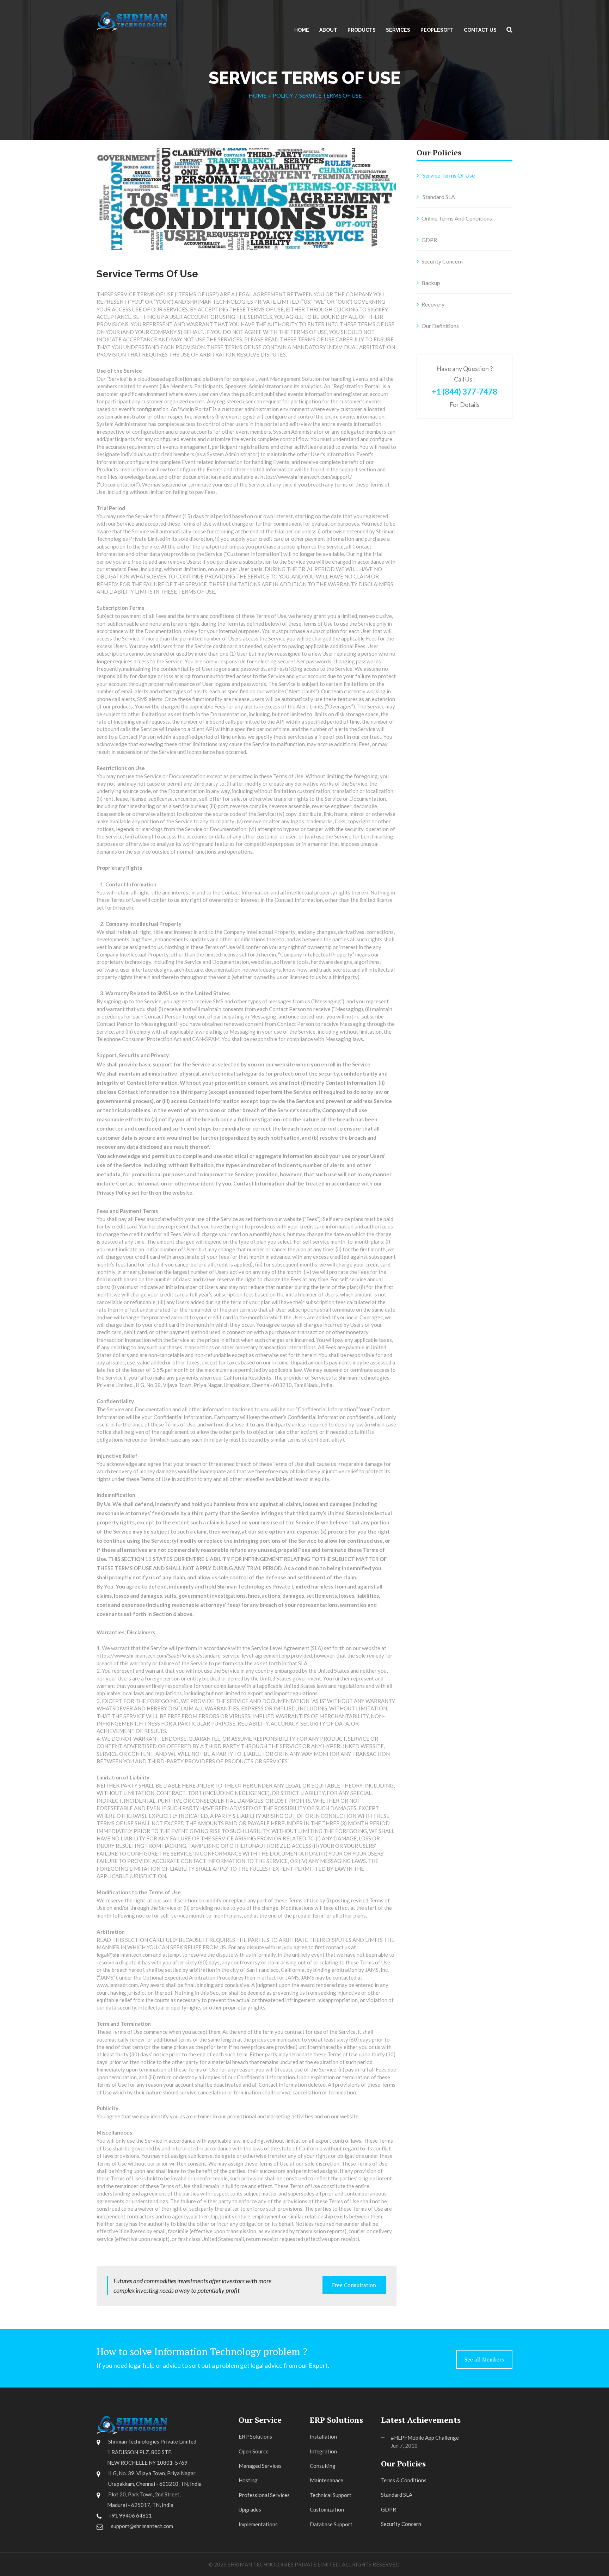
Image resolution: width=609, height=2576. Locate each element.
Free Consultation (354, 2285)
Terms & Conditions (404, 2480)
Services (398, 30)
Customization (327, 2509)
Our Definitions (440, 326)
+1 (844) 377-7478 (465, 392)
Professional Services (264, 2495)
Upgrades (250, 2509)
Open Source (254, 2451)
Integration (323, 2451)
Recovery (433, 304)
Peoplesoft (437, 30)
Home (302, 30)
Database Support (331, 2524)
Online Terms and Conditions (457, 218)
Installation (323, 2436)
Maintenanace (327, 2480)
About (328, 30)
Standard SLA (438, 197)
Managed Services (260, 2466)
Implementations (258, 2524)
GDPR (429, 240)
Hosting (248, 2480)
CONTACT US (480, 30)
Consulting (323, 2466)
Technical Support (331, 2495)
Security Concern (442, 261)
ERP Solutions (255, 2436)
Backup (431, 283)
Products (362, 30)
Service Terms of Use (448, 175)
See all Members (484, 2359)
